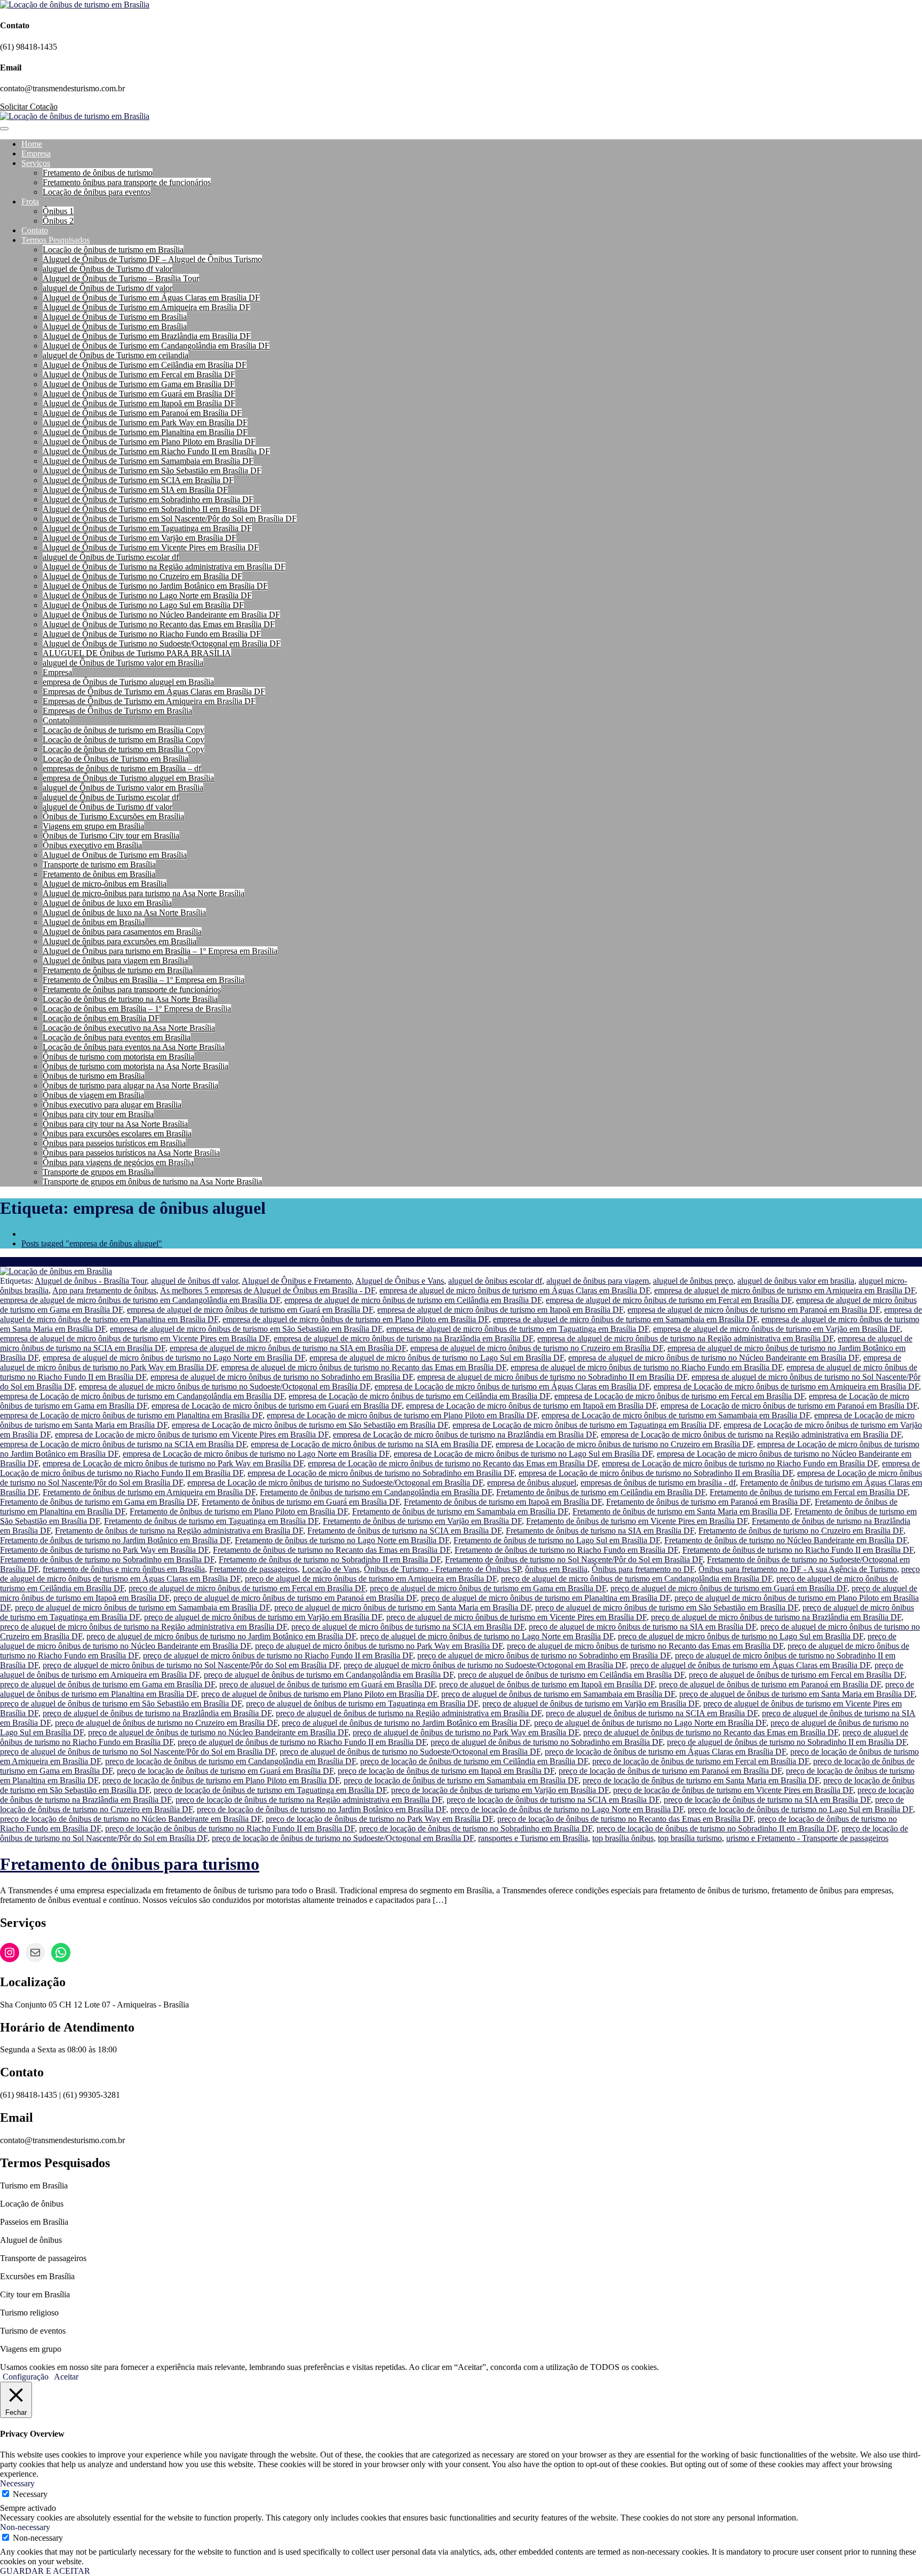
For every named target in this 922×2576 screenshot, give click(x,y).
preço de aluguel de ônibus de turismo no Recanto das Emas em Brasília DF (711, 1732)
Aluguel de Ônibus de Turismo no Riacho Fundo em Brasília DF (152, 634)
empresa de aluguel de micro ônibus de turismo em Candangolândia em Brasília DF (140, 1300)
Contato (35, 230)
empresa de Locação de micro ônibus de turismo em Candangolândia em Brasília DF (142, 1396)
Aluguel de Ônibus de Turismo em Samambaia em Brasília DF (148, 461)
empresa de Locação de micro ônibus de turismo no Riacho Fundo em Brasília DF (740, 1463)
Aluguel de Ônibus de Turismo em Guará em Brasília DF (139, 394)
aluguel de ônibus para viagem (598, 1281)
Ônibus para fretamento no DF (643, 1569)
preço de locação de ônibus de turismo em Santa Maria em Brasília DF (701, 1780)
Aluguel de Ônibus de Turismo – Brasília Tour (121, 278)
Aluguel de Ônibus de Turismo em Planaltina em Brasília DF (145, 432)
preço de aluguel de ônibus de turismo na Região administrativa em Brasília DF (409, 1713)
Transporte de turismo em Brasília (99, 864)
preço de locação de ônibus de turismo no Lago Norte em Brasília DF (567, 1809)
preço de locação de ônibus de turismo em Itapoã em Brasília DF (446, 1771)
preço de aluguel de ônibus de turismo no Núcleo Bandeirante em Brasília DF (218, 1732)
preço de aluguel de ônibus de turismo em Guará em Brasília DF (327, 1684)
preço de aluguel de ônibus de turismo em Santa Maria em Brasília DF (797, 1694)
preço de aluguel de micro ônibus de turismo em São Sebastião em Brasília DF (667, 1607)
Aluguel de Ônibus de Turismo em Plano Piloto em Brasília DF (149, 442)
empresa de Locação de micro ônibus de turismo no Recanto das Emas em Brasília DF (453, 1463)
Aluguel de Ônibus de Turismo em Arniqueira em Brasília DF (146, 307)
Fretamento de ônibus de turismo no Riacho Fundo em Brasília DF (566, 1550)
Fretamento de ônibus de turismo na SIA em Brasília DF (600, 1531)
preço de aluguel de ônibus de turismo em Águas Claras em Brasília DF (750, 1665)
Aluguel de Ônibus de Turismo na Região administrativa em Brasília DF (164, 567)
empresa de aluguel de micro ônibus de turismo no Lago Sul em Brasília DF (437, 1358)
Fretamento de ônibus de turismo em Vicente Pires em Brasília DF (637, 1521)
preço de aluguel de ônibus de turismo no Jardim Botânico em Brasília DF (406, 1723)
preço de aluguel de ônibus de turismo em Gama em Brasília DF (108, 1684)
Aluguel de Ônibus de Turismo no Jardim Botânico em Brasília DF (155, 586)
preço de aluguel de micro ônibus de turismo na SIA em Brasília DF (642, 1627)
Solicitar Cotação (29, 106)
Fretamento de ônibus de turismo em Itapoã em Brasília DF (503, 1502)
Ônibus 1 (58, 211)
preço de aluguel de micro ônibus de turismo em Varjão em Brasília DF (263, 1617)
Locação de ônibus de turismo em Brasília (113, 250)
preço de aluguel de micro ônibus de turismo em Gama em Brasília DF (488, 1588)
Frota (30, 202)
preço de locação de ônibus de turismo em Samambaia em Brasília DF (461, 1780)
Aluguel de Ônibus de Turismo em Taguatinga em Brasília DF (147, 528)
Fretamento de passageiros (253, 1569)
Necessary (30, 2494)
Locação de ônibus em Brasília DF (101, 1018)
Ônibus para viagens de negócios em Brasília (118, 1162)
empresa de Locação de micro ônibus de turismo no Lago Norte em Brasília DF (256, 1454)
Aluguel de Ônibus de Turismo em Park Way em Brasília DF (145, 422)
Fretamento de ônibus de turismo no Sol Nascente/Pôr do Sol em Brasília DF (574, 1559)
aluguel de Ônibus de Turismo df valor (108, 269)
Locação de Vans (331, 1569)
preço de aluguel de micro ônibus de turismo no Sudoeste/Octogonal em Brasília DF (485, 1665)
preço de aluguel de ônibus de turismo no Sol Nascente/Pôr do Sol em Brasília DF (138, 1752)
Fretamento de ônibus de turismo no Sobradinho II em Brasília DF (330, 1559)
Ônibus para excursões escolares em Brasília (117, 1133)
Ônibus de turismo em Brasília (94, 1076)
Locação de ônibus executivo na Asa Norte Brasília (129, 1028)
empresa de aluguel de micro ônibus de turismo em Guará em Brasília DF (250, 1310)
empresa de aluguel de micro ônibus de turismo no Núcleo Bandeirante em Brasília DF (714, 1358)
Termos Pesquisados (55, 240)
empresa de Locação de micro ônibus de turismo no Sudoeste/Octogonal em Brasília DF (335, 1483)
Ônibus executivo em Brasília (92, 845)
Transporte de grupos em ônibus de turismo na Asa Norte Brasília (152, 1182)
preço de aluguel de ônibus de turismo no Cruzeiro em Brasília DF (166, 1723)
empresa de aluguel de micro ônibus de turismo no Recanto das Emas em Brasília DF (364, 1367)
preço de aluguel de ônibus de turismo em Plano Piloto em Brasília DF (319, 1694)
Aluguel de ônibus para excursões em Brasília (120, 941)
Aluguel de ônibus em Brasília (94, 922)
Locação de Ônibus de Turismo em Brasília (116, 759)
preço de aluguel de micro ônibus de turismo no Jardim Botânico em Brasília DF (221, 1636)
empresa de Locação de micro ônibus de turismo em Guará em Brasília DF (277, 1406)
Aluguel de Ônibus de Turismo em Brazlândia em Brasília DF (147, 336)
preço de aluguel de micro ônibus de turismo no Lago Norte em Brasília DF (487, 1636)
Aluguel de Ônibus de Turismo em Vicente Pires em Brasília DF (151, 547)
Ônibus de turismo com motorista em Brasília (118, 1057)
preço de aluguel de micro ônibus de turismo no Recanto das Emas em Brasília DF (645, 1646)
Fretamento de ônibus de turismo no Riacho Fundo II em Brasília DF (798, 1550)
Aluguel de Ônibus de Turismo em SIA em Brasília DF (135, 490)
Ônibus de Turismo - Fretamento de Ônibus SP (442, 1569)
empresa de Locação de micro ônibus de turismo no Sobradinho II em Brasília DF (656, 1473)
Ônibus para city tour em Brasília (98, 1114)
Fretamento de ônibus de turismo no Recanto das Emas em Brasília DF (332, 1550)
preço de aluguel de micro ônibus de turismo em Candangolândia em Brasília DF (637, 1579)
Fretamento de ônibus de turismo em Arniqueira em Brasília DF (149, 1492)
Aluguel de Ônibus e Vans (400, 1281)
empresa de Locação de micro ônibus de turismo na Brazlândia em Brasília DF (465, 1435)
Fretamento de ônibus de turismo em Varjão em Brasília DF (422, 1521)
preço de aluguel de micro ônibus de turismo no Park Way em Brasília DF (379, 1646)
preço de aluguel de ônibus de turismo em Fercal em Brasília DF (797, 1675)
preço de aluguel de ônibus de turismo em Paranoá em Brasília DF (770, 1684)
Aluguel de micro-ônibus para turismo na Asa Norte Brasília (144, 893)
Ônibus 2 (58, 221)
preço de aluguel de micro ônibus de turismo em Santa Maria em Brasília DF (403, 1607)
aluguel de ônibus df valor (194, 1281)
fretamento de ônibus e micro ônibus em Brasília (124, 1569)
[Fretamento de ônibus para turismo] (56, 1271)
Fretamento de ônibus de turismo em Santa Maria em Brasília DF (681, 1511)
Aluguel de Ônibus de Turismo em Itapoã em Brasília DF (139, 403)
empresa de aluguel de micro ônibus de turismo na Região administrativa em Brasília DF (685, 1338)
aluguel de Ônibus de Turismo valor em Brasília (123, 663)
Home (32, 144)
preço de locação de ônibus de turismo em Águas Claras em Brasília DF (665, 1752)
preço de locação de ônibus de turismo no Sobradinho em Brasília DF (476, 1828)
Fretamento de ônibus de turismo (98, 173)
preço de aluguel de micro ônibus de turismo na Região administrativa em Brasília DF (144, 1627)
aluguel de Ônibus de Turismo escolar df (111, 557)
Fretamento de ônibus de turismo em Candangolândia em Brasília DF (376, 1492)
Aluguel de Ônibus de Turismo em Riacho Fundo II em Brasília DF (156, 451)
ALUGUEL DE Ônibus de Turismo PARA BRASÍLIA (137, 653)
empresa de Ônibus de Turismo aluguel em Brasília (128, 682)
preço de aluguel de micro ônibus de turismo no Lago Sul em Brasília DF (741, 1636)
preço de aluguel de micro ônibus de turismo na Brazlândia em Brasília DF (776, 1617)
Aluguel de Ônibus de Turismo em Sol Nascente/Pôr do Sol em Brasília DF (170, 519)
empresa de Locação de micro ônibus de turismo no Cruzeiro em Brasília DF (624, 1444)
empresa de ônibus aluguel (532, 1483)
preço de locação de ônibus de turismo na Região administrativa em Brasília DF (309, 1800)
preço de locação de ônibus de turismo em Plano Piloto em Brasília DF (221, 1780)
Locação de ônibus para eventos (97, 192)
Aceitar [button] (66, 2377)
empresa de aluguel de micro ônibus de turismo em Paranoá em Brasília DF (754, 1310)
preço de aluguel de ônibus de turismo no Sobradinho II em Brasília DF (787, 1742)
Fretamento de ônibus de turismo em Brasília (118, 970)
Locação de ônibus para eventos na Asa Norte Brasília (134, 1047)
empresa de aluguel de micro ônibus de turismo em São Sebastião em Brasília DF (246, 1329)
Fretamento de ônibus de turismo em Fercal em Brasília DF (809, 1492)
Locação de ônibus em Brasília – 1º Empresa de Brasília (137, 1009)
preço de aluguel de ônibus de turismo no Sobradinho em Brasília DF (547, 1742)
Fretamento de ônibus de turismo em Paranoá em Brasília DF (708, 1502)
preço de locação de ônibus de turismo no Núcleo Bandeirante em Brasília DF (131, 1819)
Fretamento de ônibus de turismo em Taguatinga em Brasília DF (211, 1521)
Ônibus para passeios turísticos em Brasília (114, 1143)
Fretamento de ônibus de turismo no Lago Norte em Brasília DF (342, 1540)
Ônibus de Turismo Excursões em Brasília (113, 816)
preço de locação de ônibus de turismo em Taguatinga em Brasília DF (270, 1790)
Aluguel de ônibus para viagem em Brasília (115, 961)
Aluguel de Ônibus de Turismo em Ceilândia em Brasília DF (145, 365)
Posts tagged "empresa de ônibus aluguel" (92, 1243)
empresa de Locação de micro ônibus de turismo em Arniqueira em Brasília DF (786, 1386)
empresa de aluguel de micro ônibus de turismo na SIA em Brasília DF (288, 1348)
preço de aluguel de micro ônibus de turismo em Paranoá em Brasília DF (295, 1598)
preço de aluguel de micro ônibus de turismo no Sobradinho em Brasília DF (544, 1656)
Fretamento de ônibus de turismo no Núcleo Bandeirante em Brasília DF (786, 1540)
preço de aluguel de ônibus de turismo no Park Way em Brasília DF (466, 1732)
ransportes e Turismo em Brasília (533, 1838)
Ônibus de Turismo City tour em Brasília (111, 836)
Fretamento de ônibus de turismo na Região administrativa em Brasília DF (179, 1531)
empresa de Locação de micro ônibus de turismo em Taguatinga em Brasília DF (586, 1425)
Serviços (36, 163)
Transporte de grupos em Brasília (98, 1172)
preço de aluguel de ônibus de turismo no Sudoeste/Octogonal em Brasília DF (410, 1752)
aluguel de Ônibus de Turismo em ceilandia (116, 355)
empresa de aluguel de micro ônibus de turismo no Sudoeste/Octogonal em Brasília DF (225, 1386)
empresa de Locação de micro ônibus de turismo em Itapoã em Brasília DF (531, 1406)
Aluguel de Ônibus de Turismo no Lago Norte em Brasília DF (147, 595)
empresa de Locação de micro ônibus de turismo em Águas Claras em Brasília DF (512, 1386)
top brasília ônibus (623, 1838)
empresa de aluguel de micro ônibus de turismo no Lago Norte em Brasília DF (174, 1358)
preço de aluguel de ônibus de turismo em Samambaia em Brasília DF (558, 1694)
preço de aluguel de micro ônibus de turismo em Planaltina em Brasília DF (546, 1598)
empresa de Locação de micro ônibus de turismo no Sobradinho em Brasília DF (381, 1473)
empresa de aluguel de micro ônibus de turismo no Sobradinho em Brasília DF (282, 1377)
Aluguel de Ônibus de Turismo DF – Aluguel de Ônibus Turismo (152, 259)
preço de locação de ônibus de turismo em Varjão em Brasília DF (500, 1790)
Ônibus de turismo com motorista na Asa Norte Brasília (136, 1066)
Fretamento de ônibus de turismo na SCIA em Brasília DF (404, 1531)
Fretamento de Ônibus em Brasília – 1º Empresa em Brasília (144, 980)
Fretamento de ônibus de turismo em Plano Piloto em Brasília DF (239, 1511)
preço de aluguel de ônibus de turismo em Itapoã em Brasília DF (547, 1684)
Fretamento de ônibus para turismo (130, 1864)
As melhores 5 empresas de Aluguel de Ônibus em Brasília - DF (268, 1290)
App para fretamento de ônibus (104, 1290)
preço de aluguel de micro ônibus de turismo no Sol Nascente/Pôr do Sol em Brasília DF (191, 1665)
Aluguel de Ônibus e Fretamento (297, 1281)
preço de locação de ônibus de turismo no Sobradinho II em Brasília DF (717, 1828)
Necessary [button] (17, 2483)
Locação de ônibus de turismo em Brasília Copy (124, 730)
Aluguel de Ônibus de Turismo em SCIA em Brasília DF (138, 480)
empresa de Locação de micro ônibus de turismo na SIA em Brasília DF (371, 1444)
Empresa (36, 153)
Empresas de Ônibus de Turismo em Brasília (117, 711)
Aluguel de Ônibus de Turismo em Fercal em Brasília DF (139, 374)
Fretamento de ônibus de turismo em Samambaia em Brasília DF (460, 1511)
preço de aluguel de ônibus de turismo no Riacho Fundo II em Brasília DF (302, 1742)
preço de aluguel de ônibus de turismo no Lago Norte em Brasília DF (650, 1723)
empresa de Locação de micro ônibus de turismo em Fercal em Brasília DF (679, 1396)
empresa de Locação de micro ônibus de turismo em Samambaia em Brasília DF (676, 1415)
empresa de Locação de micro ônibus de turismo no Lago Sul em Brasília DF (523, 1454)
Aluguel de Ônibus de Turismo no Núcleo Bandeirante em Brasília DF (161, 615)
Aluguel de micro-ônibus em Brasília (105, 884)
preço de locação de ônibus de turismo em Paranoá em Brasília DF (670, 1771)
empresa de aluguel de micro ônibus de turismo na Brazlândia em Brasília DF (403, 1338)
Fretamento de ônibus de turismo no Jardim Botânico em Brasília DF (115, 1540)
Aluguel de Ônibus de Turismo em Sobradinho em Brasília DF (148, 499)
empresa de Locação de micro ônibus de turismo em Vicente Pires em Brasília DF (192, 1435)
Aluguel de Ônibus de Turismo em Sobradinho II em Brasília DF (152, 509)
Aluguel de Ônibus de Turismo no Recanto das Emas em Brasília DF (159, 624)
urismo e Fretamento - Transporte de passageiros (807, 1838)
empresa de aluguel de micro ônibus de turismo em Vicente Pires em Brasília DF (135, 1338)
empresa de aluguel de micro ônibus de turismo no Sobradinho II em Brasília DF (552, 1377)
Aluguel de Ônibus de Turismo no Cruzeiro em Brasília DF (142, 576)
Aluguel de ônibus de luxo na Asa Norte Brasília (124, 912)
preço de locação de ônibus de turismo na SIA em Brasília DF (767, 1800)
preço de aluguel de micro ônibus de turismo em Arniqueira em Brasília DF (371, 1579)
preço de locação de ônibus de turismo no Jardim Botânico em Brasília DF (321, 1809)
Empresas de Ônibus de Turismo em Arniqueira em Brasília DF (149, 701)
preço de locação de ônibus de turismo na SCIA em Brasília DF (553, 1800)
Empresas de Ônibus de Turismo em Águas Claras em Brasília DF (154, 692)
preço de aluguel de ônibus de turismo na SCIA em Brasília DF (652, 1713)
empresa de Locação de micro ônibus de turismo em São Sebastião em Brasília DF (310, 1425)
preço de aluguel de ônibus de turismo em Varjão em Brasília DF (591, 1704)
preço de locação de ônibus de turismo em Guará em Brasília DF (225, 1771)
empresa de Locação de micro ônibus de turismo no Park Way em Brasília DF (173, 1463)
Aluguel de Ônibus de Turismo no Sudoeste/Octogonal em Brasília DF (162, 643)
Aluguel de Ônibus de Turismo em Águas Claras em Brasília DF (151, 298)
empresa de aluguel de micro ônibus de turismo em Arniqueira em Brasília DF (785, 1290)
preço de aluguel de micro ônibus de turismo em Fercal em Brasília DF (247, 1588)
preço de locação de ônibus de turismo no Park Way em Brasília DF (379, 1819)
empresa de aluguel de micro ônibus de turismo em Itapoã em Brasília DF (500, 1310)
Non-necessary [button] (25, 2527)
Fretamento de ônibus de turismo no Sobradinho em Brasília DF (107, 1559)
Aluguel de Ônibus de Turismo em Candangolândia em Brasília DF (156, 346)
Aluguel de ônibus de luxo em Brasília (107, 903)
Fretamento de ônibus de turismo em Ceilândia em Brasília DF (601, 1492)
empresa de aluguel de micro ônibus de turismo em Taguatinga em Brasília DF (518, 1329)
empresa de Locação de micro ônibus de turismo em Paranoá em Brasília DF (789, 1406)
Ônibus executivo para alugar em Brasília (112, 1105)
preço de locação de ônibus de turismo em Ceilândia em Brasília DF (474, 1761)
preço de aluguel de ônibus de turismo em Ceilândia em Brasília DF (571, 1675)
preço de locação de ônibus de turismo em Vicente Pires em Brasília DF (733, 1790)
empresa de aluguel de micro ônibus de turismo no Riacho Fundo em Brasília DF (646, 1367)
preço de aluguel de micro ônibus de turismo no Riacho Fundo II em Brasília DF (278, 1656)
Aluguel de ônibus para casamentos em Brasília (122, 932)
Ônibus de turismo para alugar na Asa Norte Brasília (130, 1085)
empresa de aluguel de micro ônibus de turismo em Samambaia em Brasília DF (625, 1319)
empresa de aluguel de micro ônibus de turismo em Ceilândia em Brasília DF (413, 1300)
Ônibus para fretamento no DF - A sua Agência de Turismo (798, 1569)
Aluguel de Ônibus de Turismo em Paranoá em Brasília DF (142, 413)
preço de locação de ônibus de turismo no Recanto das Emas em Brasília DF (625, 1819)
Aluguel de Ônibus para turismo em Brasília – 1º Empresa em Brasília (160, 951)
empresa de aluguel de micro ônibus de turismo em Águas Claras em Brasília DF (515, 1290)
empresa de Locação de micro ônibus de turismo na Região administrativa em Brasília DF (751, 1435)
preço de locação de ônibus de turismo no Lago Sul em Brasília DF (800, 1809)
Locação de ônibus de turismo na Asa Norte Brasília (130, 999)
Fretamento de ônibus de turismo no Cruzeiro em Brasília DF (801, 1531)
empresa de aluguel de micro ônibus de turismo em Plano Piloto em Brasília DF (356, 1319)
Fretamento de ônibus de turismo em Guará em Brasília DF (301, 1502)
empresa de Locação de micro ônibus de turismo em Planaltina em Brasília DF (131, 1415)
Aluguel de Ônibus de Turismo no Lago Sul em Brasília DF (143, 605)
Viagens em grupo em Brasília (93, 826)
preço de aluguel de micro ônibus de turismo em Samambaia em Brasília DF (142, 1607)
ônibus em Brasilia (556, 1569)
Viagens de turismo (32, 1262)
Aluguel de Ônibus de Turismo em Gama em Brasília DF (139, 384)
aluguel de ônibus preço (693, 1281)
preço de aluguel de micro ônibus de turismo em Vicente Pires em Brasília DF (516, 1617)
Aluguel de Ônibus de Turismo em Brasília (115, 317)
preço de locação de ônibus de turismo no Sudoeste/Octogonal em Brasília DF (343, 1838)
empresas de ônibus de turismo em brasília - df (658, 1483)
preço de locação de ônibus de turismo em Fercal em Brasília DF (701, 1761)
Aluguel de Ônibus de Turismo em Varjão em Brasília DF (140, 538)
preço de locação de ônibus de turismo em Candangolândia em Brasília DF (230, 1761)
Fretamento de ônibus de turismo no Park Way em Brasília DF (104, 1550)
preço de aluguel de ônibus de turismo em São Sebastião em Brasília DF (121, 1704)
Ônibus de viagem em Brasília (93, 1095)
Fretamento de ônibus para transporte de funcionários (132, 989)
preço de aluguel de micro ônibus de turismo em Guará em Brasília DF (729, 1588)
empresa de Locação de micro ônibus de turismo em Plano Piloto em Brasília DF (402, 1415)
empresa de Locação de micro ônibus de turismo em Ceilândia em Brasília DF (419, 1396)
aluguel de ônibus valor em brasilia (796, 1281)
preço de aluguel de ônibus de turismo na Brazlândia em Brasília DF (157, 1713)
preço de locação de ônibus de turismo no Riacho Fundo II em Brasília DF (230, 1828)
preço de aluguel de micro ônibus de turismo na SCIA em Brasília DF (408, 1627)
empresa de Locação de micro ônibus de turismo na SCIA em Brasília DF (123, 1444)
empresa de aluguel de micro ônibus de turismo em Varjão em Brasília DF (777, 1329)
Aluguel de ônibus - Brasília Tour (91, 1281)
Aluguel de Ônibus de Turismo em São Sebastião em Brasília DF (152, 471)
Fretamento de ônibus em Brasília (99, 874)
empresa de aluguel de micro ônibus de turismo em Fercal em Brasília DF (669, 1300)
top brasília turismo (690, 1838)
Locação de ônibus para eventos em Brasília (117, 1037)
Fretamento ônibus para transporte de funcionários (127, 182)
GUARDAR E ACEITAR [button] (45, 2571)
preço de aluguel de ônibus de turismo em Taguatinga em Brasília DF (362, 1704)
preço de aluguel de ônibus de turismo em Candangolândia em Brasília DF (329, 1675)
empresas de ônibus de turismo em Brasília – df (122, 768)
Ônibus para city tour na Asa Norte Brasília (115, 1124)
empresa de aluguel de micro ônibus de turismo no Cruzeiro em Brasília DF (537, 1348)
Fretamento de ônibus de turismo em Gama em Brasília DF (99, 1502)
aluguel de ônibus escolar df (495, 1281)
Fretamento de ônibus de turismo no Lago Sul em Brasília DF (557, 1540)
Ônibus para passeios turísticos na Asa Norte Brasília (131, 1153)
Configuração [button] (26, 2377)
